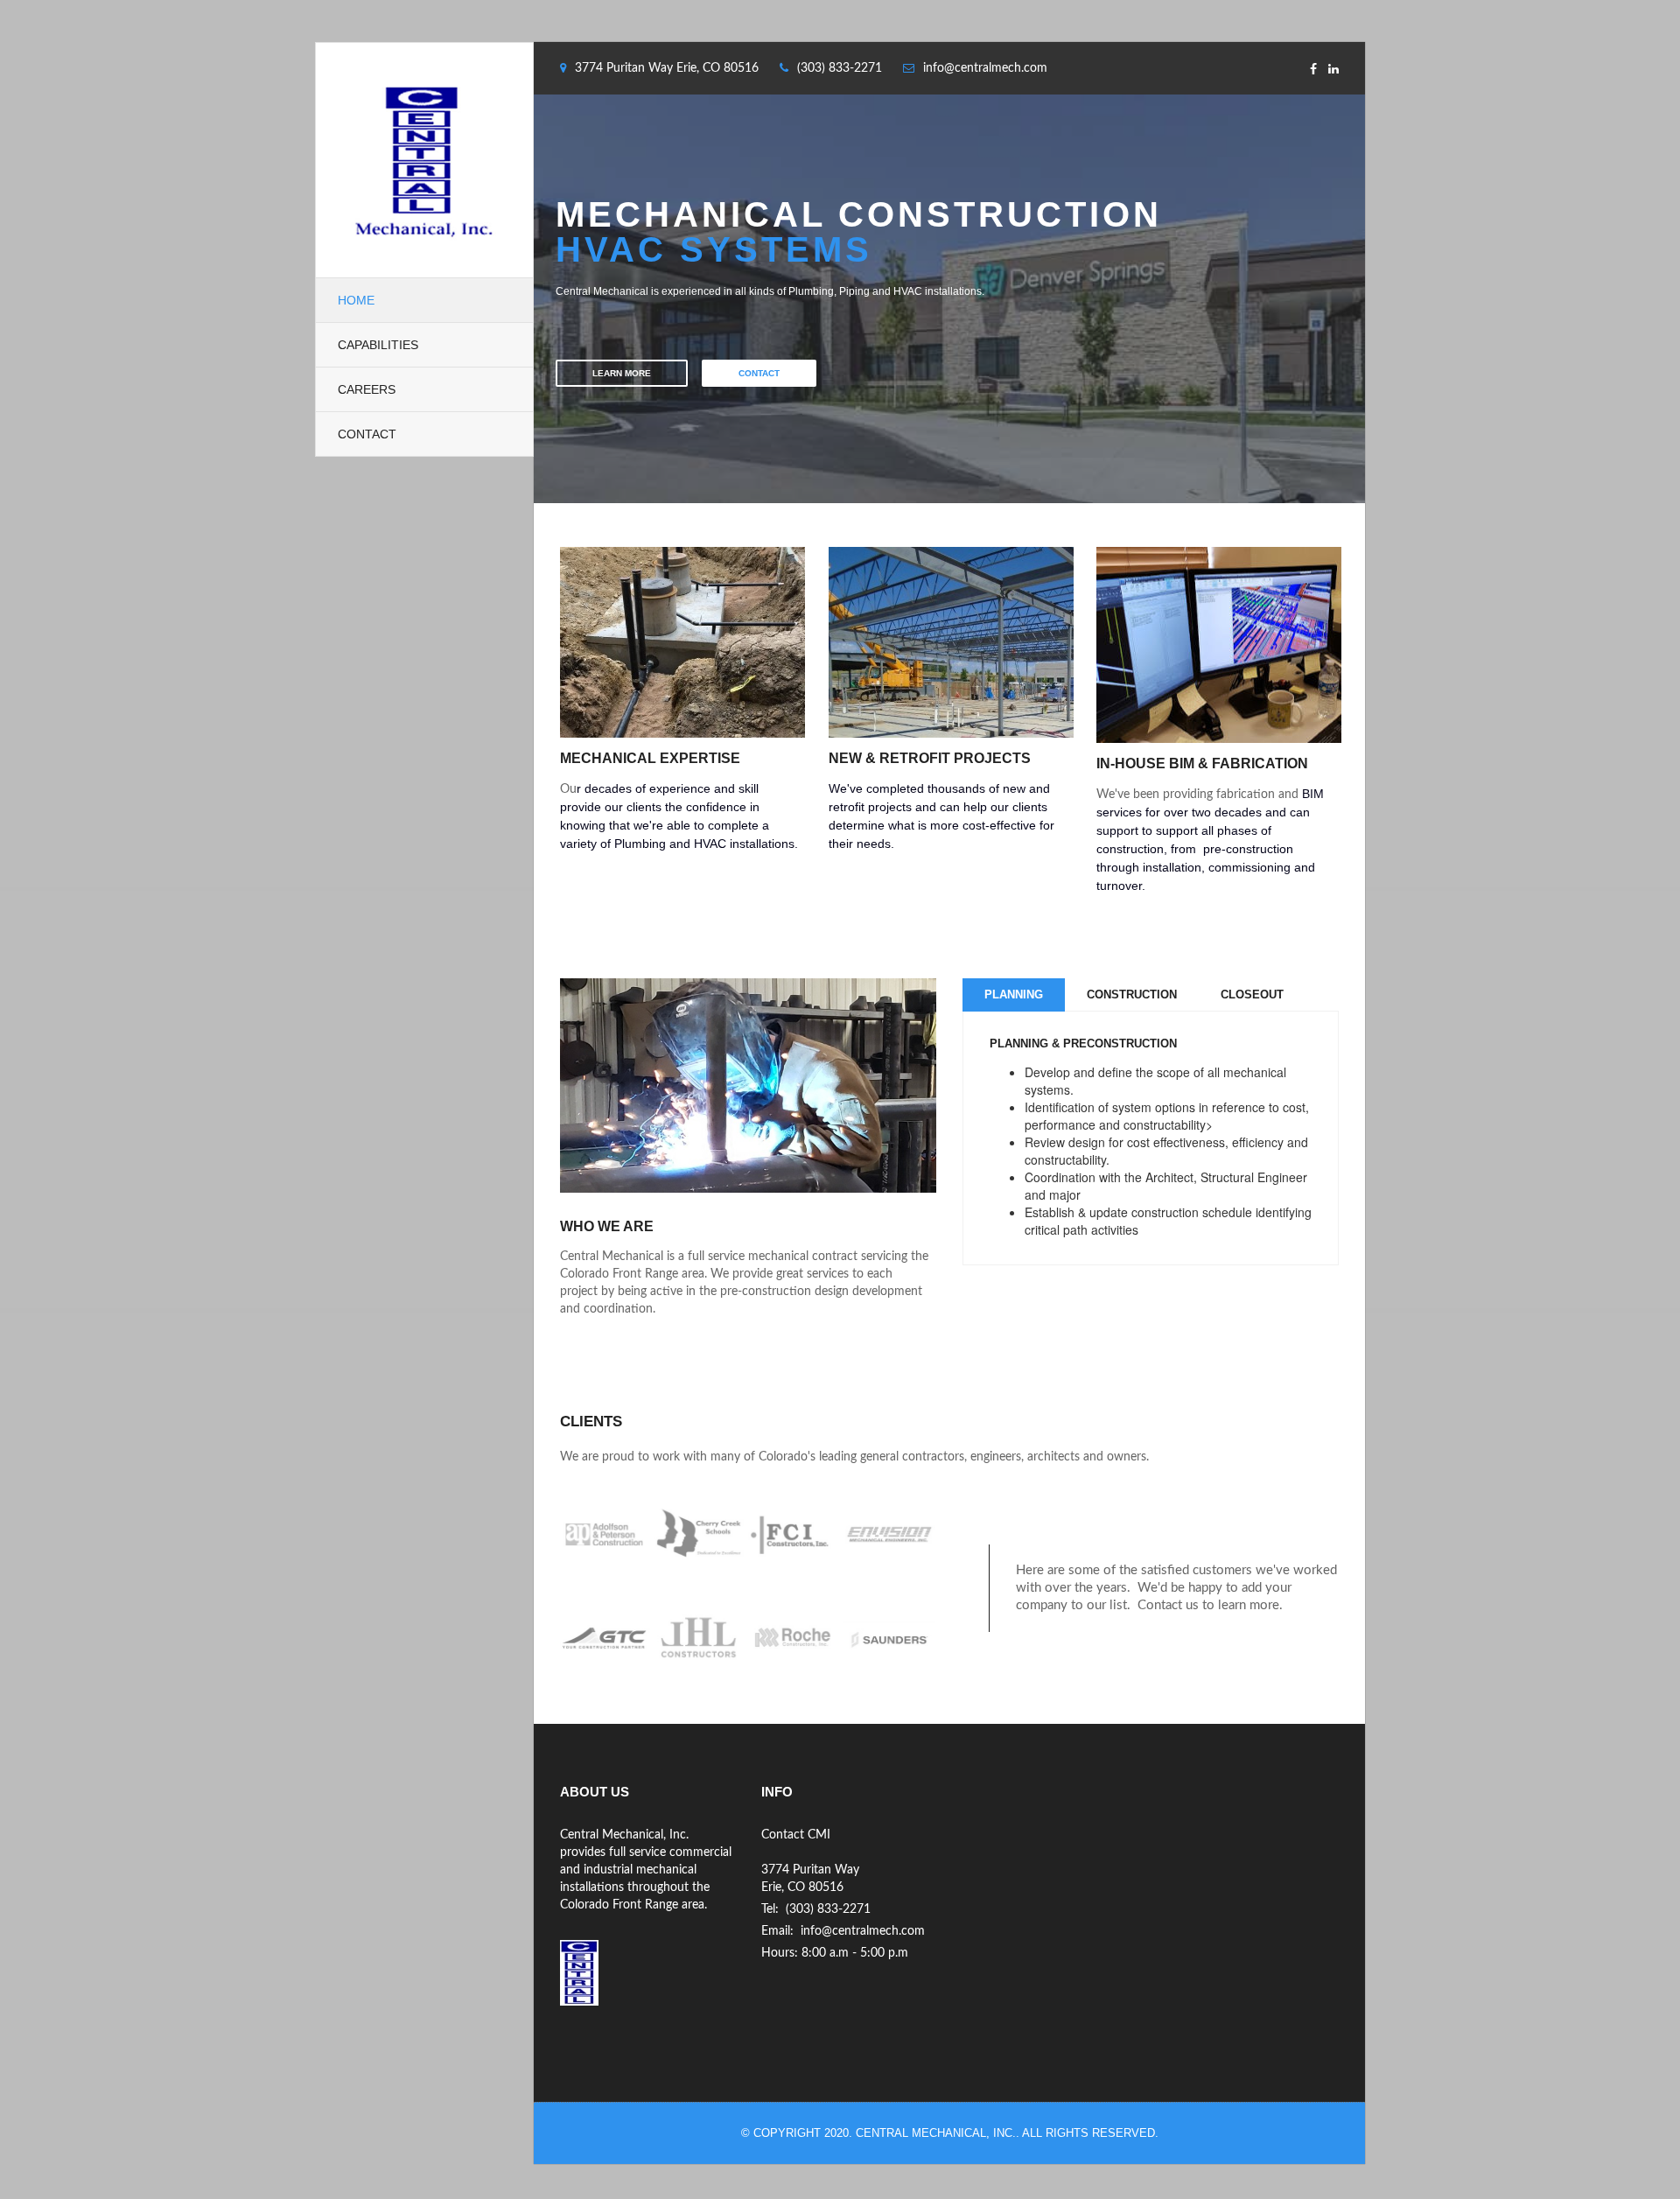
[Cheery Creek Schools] (702, 1535)
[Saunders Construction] (890, 1637)
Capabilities (378, 345)
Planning (1014, 994)
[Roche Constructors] (795, 1637)
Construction (1132, 994)
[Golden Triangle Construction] (607, 1637)
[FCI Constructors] (795, 1535)
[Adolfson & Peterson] (607, 1535)
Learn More (622, 373)
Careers (367, 389)
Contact (367, 434)
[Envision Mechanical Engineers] (890, 1535)
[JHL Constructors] (702, 1637)
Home (356, 300)
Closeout (1252, 994)
